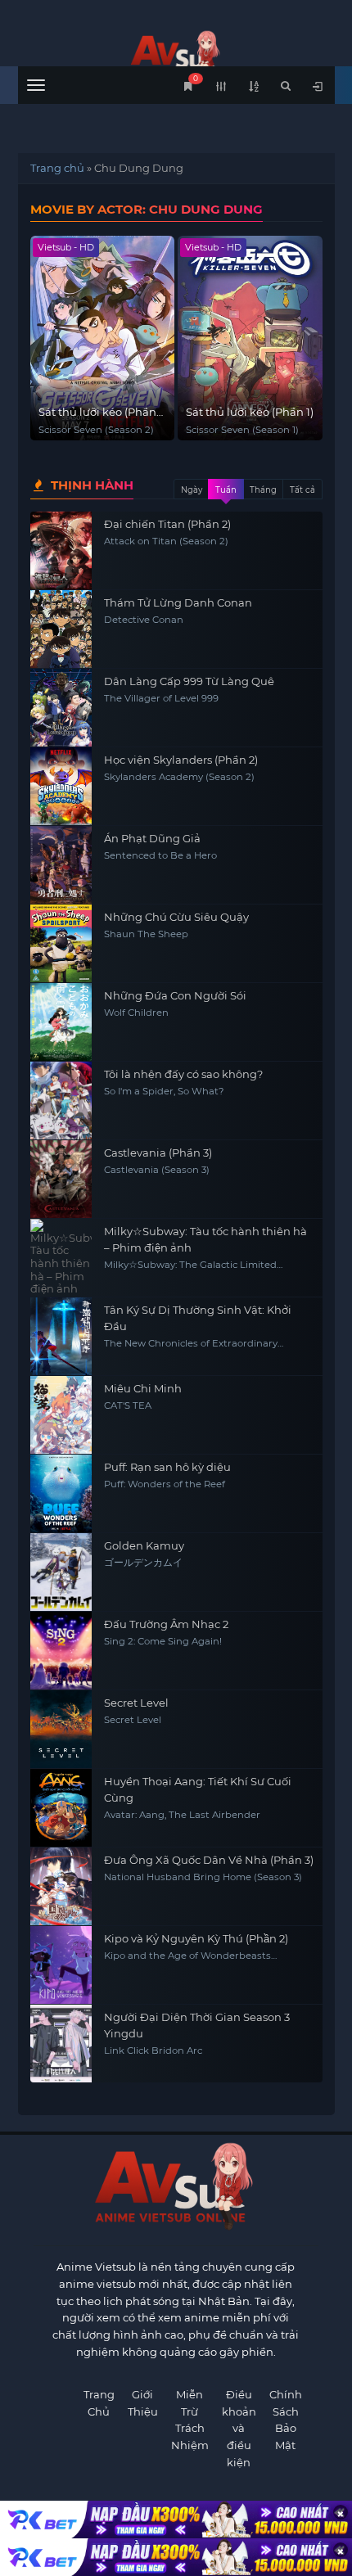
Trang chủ (57, 168)
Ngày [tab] (192, 490)
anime (176, 55)
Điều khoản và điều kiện (239, 2428)
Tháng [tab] (263, 490)
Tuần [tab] (226, 490)
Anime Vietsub (96, 2267)
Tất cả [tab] (302, 490)
